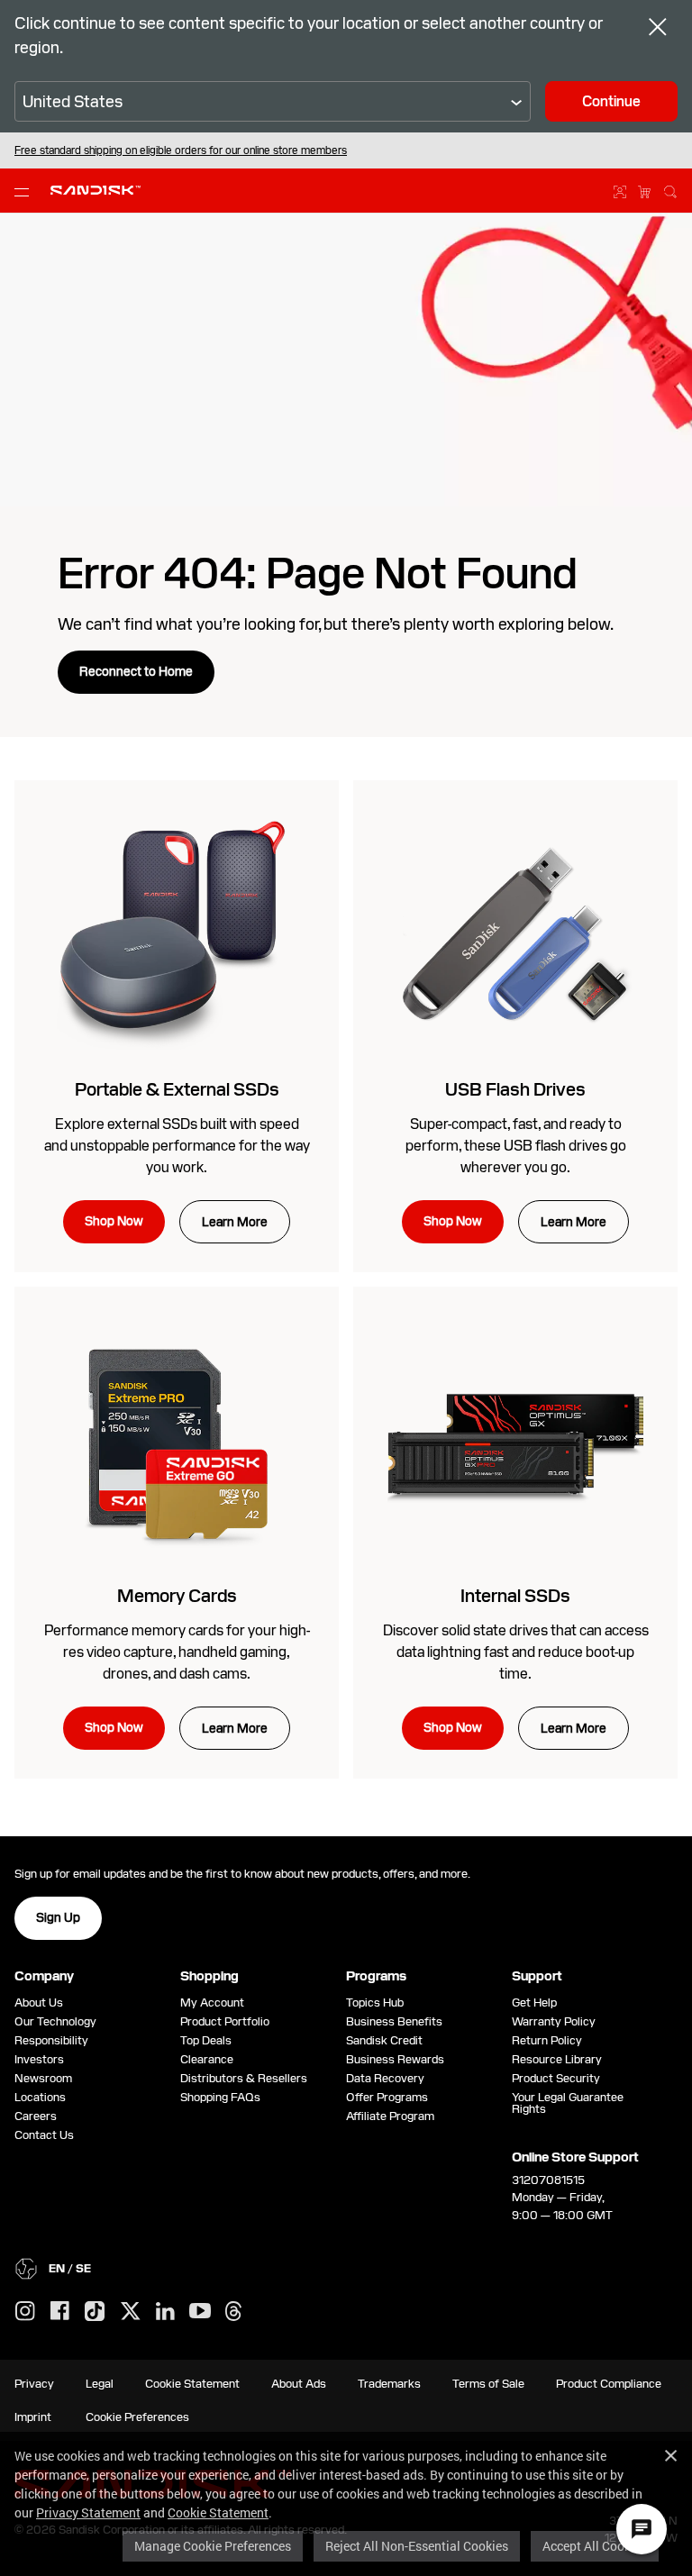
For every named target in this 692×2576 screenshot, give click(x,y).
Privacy (34, 2384)
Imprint (33, 2417)
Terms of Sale (488, 2384)
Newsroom (43, 2078)
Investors (39, 2059)
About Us (39, 2003)
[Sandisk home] (96, 189)
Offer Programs (387, 2097)
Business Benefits (394, 2021)
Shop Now (114, 1221)
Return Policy (547, 2040)
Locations (40, 2097)
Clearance (207, 2059)
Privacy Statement (88, 2512)
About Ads (299, 2384)
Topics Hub (375, 2003)
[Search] (670, 189)
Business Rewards (395, 2059)
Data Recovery (385, 2078)
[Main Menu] (25, 191)
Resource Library (557, 2059)
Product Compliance (609, 2384)
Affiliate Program (390, 2116)
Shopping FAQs (220, 2097)
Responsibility (51, 2040)
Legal (100, 2384)
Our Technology (55, 2021)
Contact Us (44, 2135)
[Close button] (658, 29)
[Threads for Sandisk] (233, 2312)
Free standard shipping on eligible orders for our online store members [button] (181, 150)
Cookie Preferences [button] (137, 2417)
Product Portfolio (225, 2021)
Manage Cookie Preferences (213, 2546)
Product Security (556, 2078)
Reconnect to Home (136, 671)
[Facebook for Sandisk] (60, 2312)
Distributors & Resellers (244, 2078)
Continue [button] (611, 101)
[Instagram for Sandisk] (25, 2312)
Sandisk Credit (384, 2040)
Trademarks (389, 2384)
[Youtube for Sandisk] (200, 2312)
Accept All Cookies (595, 2546)
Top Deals (206, 2040)
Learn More (235, 1222)
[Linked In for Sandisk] (165, 2312)
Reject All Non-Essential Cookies (417, 2546)
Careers (36, 2116)
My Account (212, 2003)
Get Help (534, 2003)
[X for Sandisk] (131, 2312)
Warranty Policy (554, 2021)
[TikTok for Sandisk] (95, 2312)
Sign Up (58, 1917)
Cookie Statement (218, 2512)
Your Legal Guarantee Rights (568, 2103)
